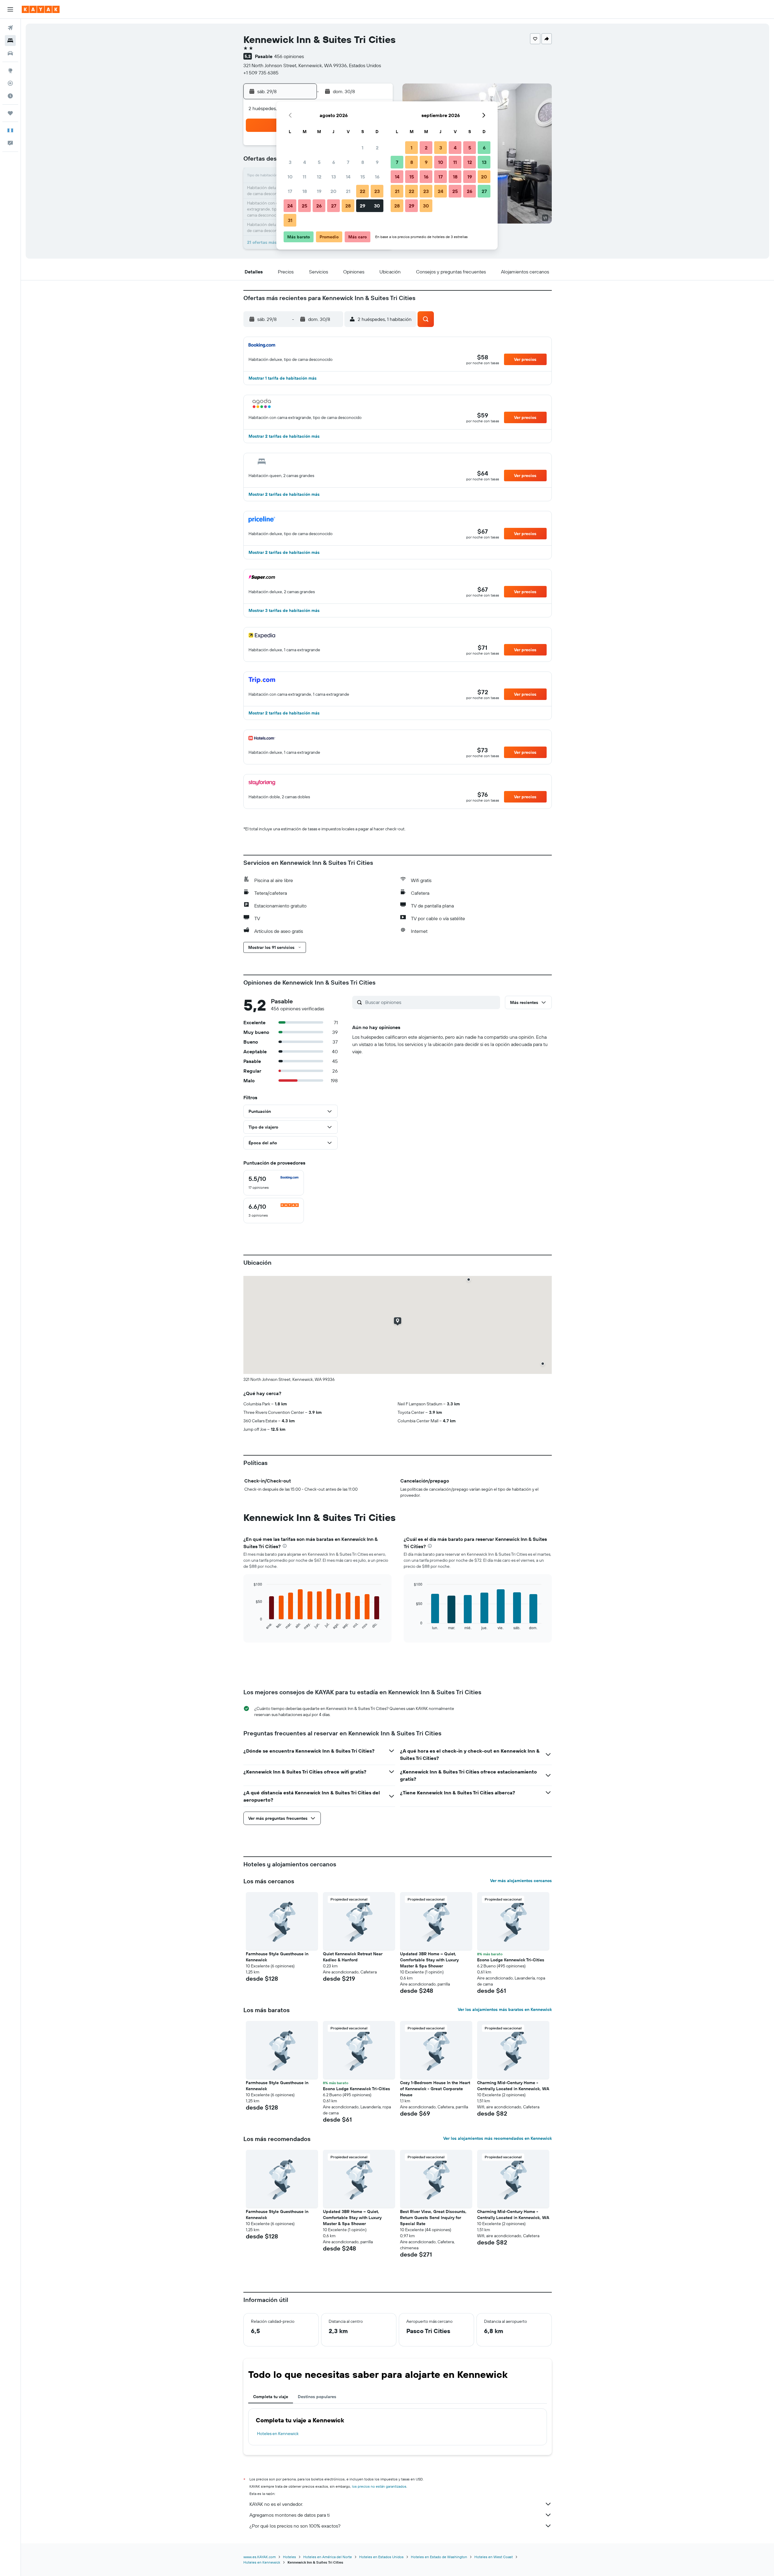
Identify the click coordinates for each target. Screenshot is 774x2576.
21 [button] (348, 191)
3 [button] (290, 162)
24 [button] (290, 206)
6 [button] (334, 162)
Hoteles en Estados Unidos (381, 2557)
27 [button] (334, 206)
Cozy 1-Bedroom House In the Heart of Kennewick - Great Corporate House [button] (435, 2089)
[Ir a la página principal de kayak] (41, 9)
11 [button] (304, 177)
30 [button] (377, 206)
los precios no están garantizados (379, 2486)
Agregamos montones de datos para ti (289, 2515)
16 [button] (377, 177)
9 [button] (377, 162)
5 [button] (319, 162)
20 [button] (333, 191)
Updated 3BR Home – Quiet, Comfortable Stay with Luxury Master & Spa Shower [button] (429, 1960)
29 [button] (363, 206)
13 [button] (334, 177)
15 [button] (363, 177)
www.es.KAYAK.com (260, 2557)
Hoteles (289, 2557)
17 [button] (290, 191)
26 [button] (319, 206)
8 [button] (363, 162)
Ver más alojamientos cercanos (521, 1881)
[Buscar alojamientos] (10, 41)
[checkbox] (274, 1183)
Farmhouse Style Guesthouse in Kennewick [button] (277, 1957)
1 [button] (363, 148)
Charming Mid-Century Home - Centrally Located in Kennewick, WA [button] (513, 2086)
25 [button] (304, 206)
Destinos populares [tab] (317, 2397)
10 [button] (290, 177)
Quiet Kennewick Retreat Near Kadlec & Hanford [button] (353, 1957)
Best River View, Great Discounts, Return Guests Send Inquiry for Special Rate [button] (433, 2218)
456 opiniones (289, 56)
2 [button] (377, 148)
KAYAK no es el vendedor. (276, 2504)
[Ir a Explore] (10, 70)
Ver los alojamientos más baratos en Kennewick (505, 2009)
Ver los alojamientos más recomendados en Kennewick (498, 2138)
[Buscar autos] (10, 53)
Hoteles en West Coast (494, 2557)
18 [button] (305, 191)
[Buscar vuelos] (10, 28)
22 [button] (363, 191)
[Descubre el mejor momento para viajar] (10, 96)
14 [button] (348, 177)
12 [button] (319, 177)
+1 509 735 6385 (261, 73)
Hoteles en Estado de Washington (439, 2557)
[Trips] (10, 113)
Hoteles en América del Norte (328, 2557)
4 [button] (305, 162)
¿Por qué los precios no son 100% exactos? (295, 2526)
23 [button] (377, 191)
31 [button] (290, 220)
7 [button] (348, 162)
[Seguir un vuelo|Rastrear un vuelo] (10, 83)
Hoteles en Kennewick (278, 2434)
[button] (10, 9)
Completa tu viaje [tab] (271, 2397)
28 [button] (348, 206)
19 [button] (319, 191)
